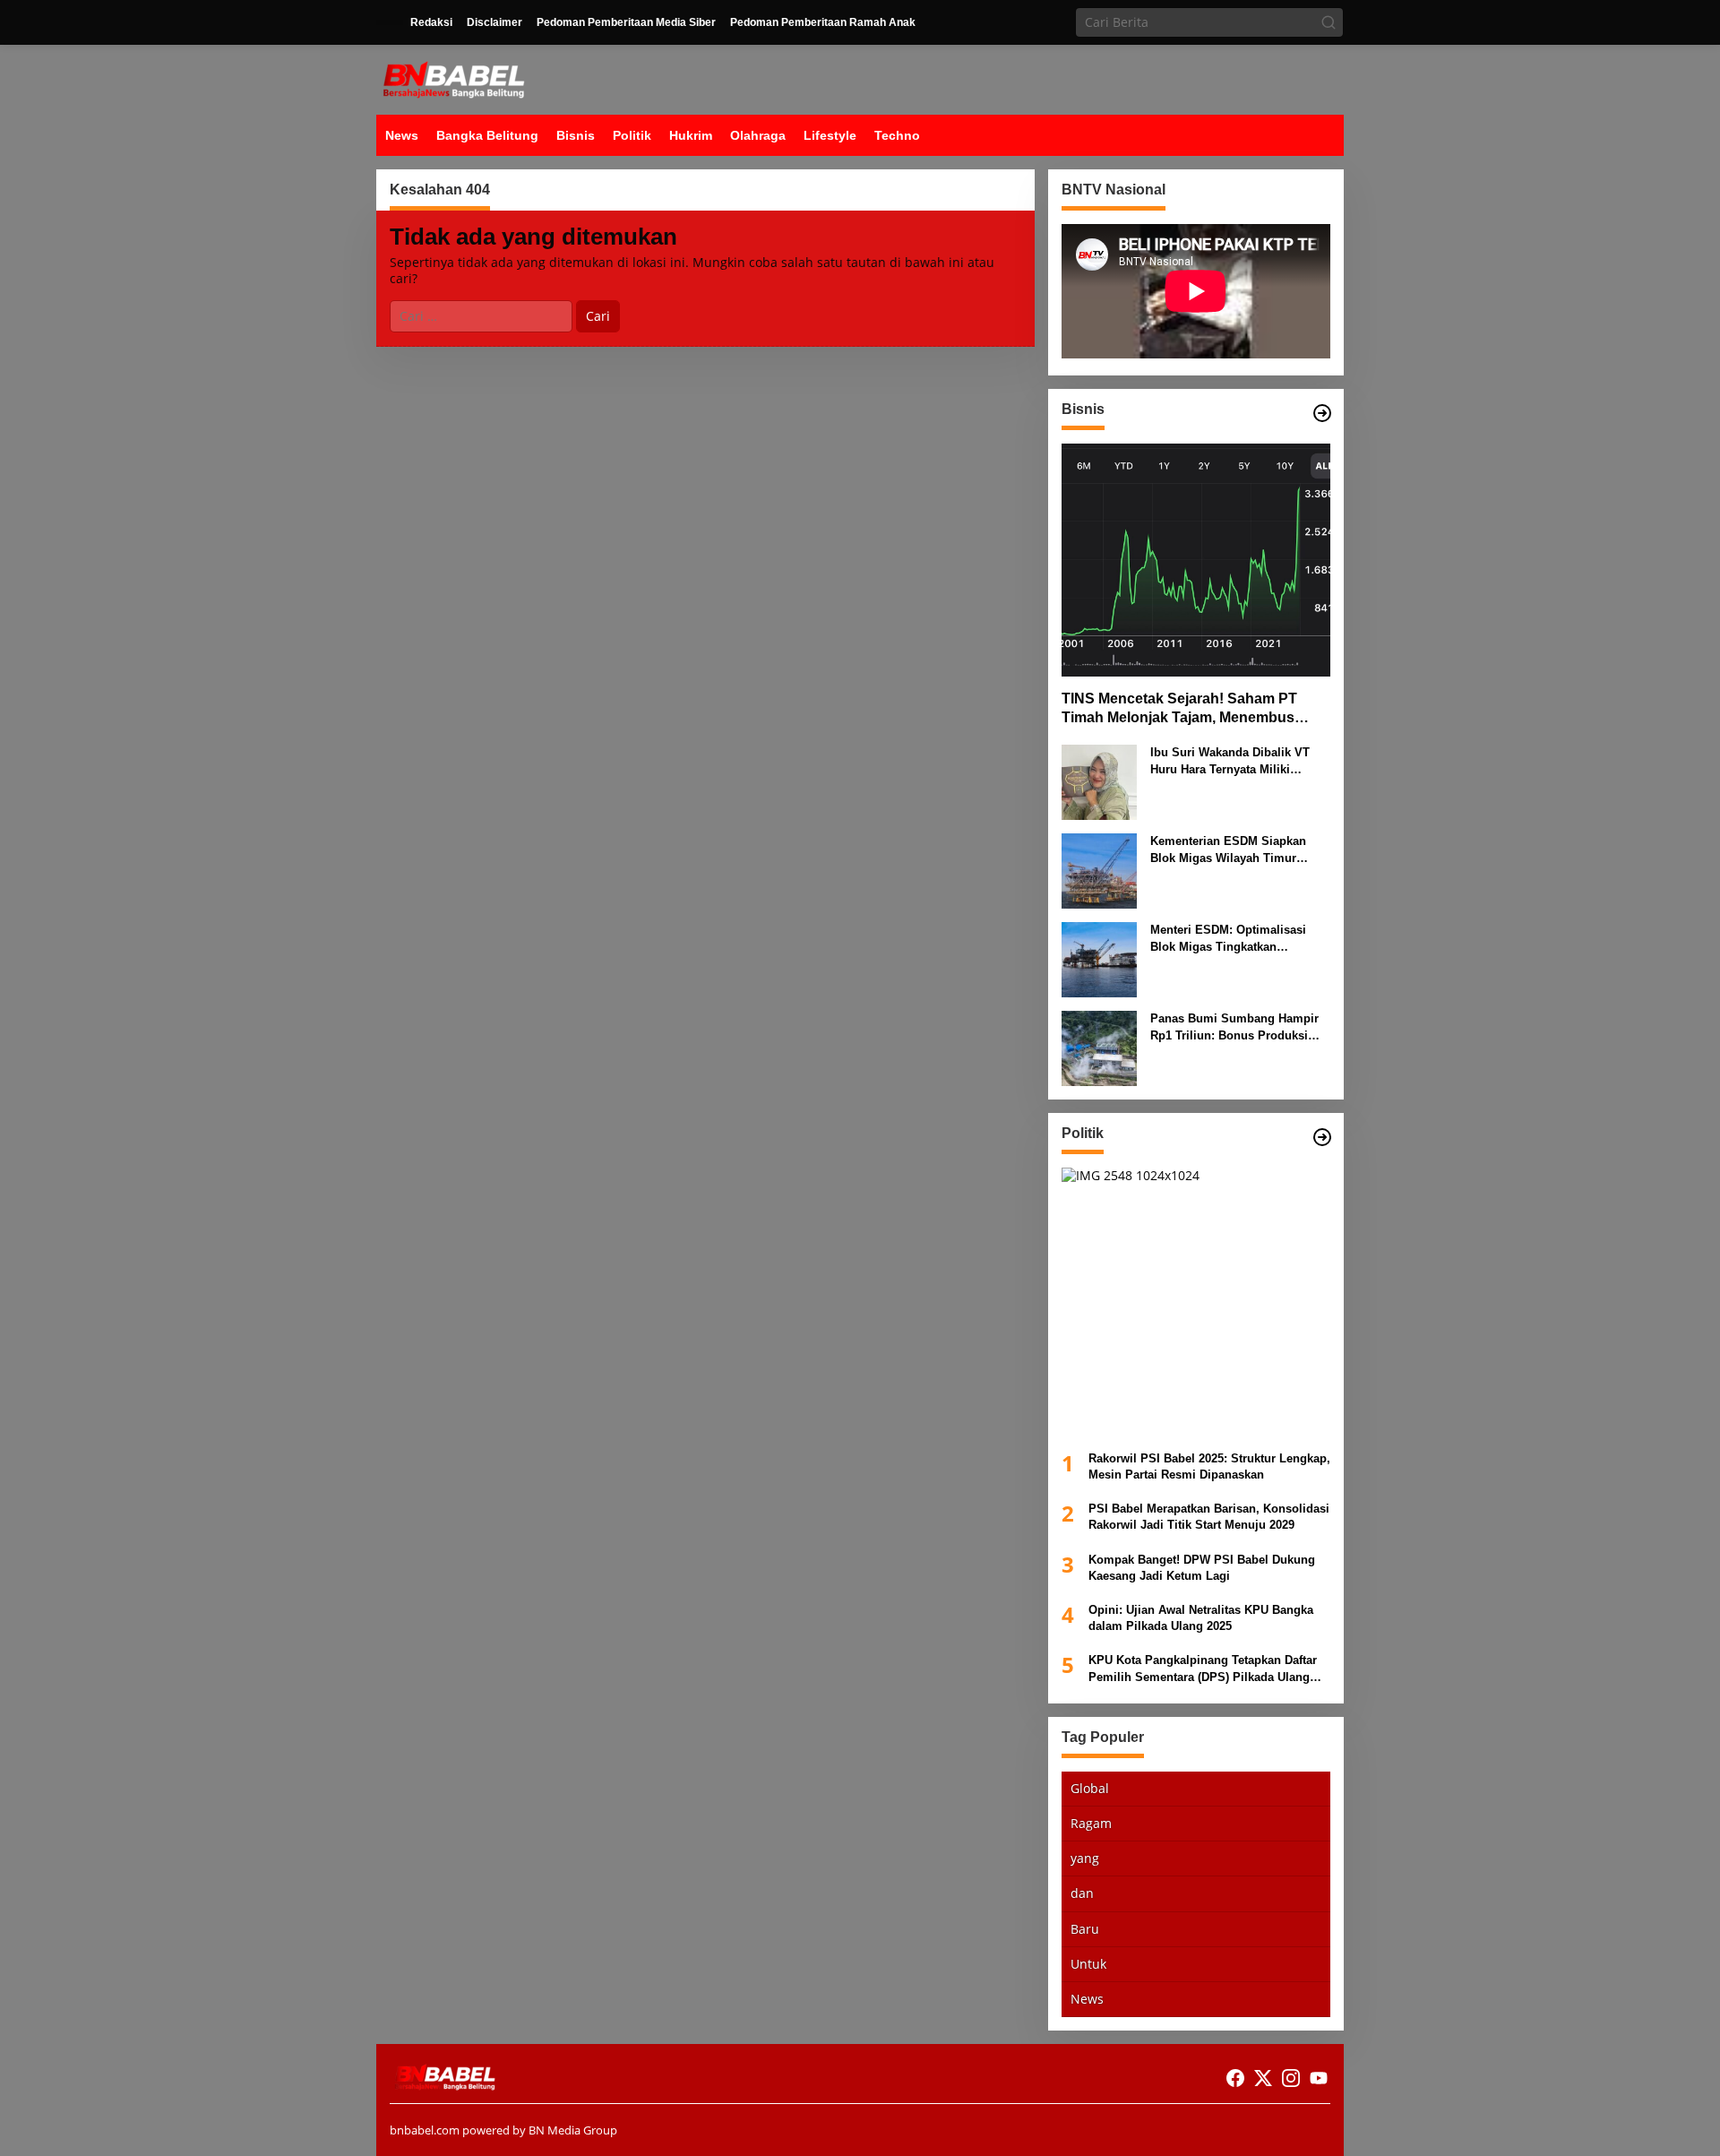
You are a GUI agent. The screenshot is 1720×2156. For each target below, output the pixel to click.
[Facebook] (1235, 2078)
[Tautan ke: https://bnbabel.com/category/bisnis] (1322, 413)
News (1087, 1999)
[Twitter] (1263, 2078)
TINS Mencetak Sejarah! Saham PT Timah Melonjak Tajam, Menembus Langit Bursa (1179, 709)
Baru (1085, 1928)
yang (1085, 1858)
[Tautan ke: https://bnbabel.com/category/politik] (1322, 1137)
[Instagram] (1291, 2078)
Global (1090, 1788)
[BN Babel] (454, 78)
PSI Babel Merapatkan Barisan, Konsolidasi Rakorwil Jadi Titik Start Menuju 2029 (1209, 1517)
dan (1082, 1893)
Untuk (1088, 1964)
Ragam (1091, 1823)
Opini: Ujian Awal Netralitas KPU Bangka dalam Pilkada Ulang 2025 (1201, 1618)
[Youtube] (1319, 2078)
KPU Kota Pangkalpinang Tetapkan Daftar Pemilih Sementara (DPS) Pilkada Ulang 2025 (1203, 1669)
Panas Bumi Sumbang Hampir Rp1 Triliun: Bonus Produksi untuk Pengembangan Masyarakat (1234, 1027)
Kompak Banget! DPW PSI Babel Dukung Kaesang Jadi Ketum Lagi (1202, 1567)
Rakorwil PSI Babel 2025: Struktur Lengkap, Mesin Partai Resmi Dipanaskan (1209, 1466)
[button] (1329, 22)
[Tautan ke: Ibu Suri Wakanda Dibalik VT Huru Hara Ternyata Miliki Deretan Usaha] (1099, 781)
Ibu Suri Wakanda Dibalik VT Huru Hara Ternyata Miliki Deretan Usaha (1230, 761)
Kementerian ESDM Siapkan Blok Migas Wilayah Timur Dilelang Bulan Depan (1228, 850)
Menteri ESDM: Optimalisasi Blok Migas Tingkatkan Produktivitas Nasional (1228, 939)
